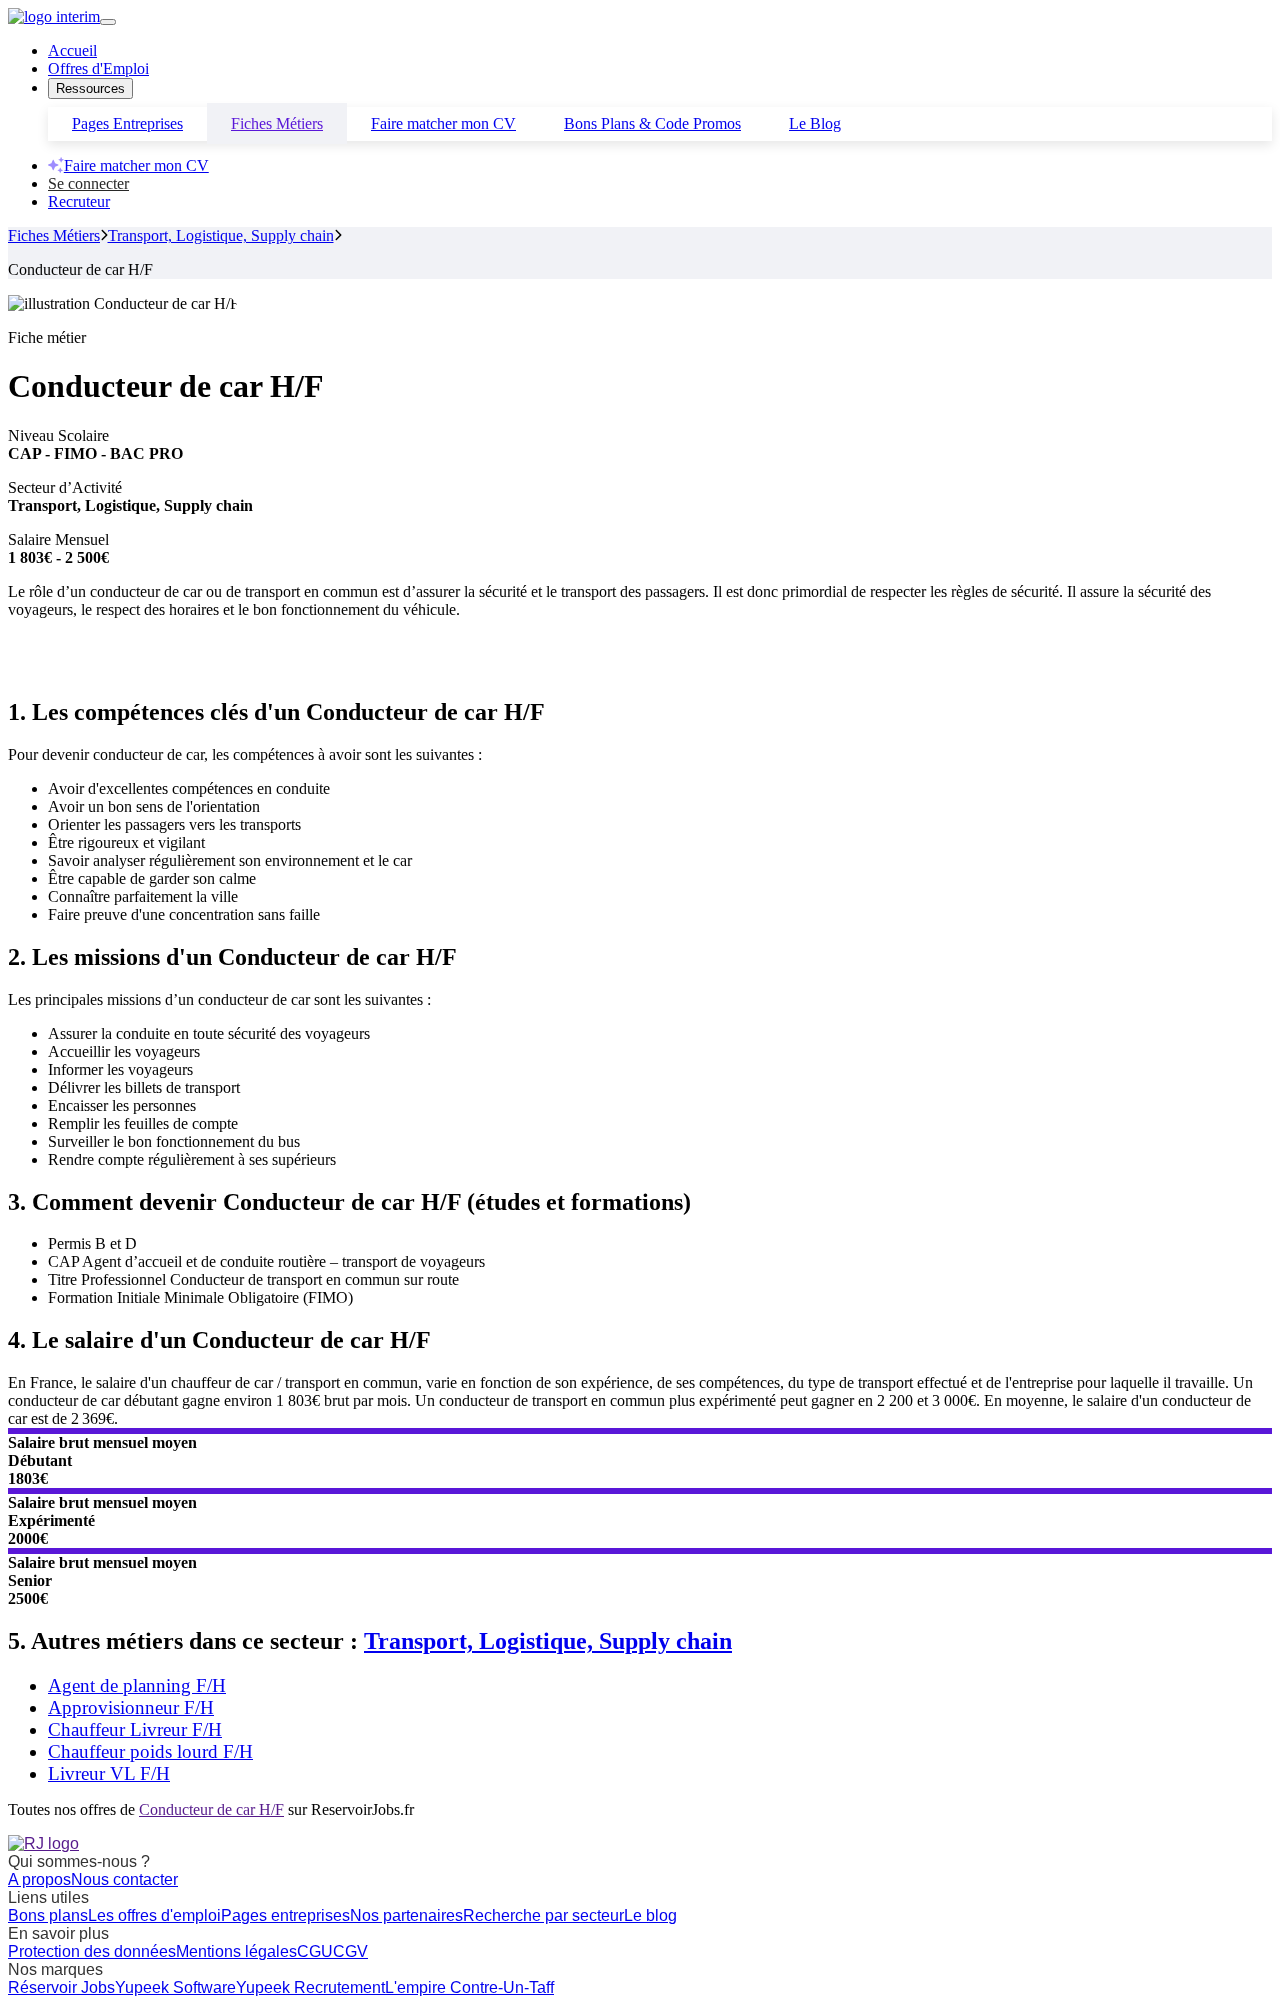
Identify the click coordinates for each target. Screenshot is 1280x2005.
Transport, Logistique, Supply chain (221, 235)
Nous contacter (124, 1879)
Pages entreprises (285, 1915)
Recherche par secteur (543, 1915)
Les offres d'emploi (154, 1915)
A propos (39, 1879)
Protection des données (92, 1951)
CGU (315, 1951)
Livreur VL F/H (109, 1773)
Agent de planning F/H (137, 1685)
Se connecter (88, 183)
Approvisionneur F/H (131, 1707)
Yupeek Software (175, 1987)
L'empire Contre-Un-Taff (469, 1987)
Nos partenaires (406, 1915)
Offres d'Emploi (98, 68)
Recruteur (79, 201)
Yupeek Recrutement (310, 1987)
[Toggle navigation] (108, 22)
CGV (350, 1951)
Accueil (72, 50)
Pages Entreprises (127, 123)
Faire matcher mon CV (443, 123)
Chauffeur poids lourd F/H (150, 1751)
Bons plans (48, 1915)
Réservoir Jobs (61, 1987)
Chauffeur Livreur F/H (135, 1729)
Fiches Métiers (277, 123)
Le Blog (815, 123)
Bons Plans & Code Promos (652, 123)
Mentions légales (236, 1951)
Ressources (90, 88)
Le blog (650, 1915)
